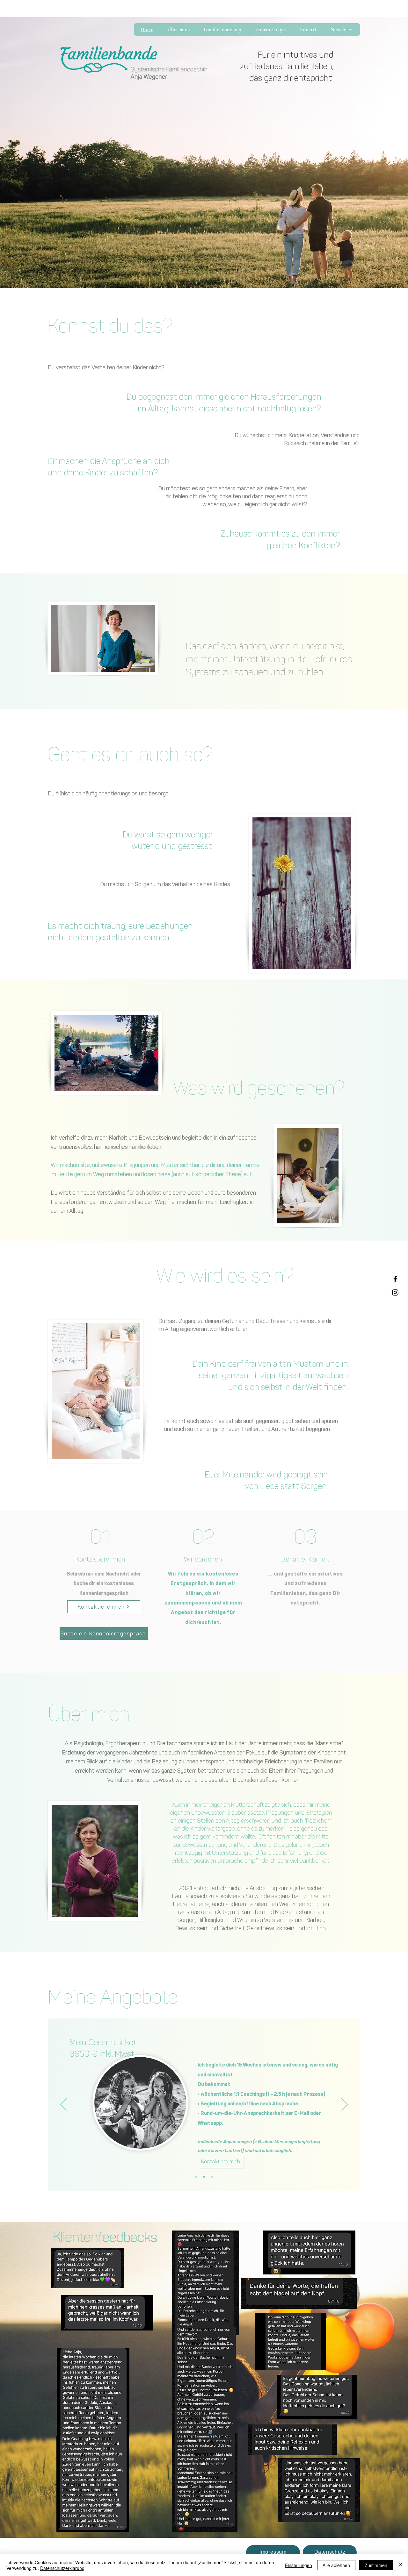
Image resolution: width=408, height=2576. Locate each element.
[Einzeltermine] (204, 2177)
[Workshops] (212, 2177)
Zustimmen (376, 2565)
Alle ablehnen (336, 2565)
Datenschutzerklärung (62, 2568)
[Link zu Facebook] (395, 1279)
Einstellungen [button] (299, 2565)
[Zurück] (63, 2105)
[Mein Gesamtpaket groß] (196, 2177)
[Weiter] (345, 2105)
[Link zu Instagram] (395, 1292)
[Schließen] (400, 2565)
